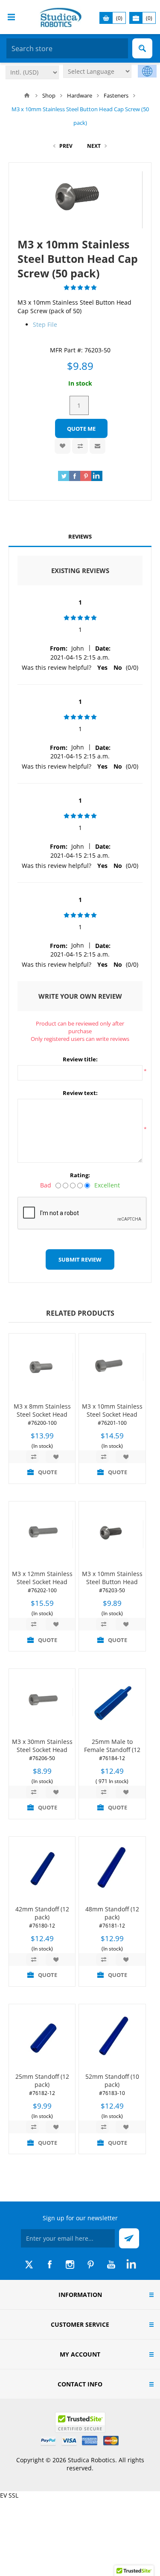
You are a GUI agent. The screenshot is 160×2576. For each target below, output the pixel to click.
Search (142, 48)
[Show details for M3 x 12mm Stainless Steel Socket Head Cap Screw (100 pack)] (42, 1534)
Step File (45, 324)
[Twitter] (29, 2265)
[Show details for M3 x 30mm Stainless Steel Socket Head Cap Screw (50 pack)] (42, 1702)
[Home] (27, 95)
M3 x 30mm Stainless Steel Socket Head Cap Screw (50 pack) (42, 1750)
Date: (103, 648)
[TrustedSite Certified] (80, 2422)
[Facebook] (49, 2265)
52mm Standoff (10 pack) (112, 2080)
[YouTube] (111, 2265)
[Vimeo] (131, 2265)
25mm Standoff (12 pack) (42, 2080)
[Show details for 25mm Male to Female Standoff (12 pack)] (112, 1702)
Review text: (80, 1093)
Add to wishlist (63, 446)
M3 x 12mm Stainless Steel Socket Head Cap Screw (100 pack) (42, 1582)
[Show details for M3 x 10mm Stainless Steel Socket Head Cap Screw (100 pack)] (112, 1367)
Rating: (80, 1175)
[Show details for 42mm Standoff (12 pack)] (42, 1870)
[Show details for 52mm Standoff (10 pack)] (112, 2037)
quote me (81, 429)
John (78, 648)
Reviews (80, 536)
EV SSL (9, 2495)
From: (59, 648)
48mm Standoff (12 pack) (112, 1913)
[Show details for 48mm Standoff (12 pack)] (112, 1870)
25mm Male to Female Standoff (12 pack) (112, 1750)
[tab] (80, 537)
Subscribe (129, 2238)
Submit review (80, 1259)
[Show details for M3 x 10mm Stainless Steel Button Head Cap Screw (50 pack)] (112, 1534)
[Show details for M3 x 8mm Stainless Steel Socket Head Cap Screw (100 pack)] (42, 1367)
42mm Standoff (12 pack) (42, 1913)
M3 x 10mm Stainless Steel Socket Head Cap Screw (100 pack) (112, 1414)
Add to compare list (80, 446)
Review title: (80, 1059)
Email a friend (97, 446)
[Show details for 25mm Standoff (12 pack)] (42, 2037)
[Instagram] (70, 2265)
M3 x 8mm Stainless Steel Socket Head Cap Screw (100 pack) (42, 1414)
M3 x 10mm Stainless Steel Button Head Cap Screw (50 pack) (112, 1582)
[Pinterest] (90, 2265)
